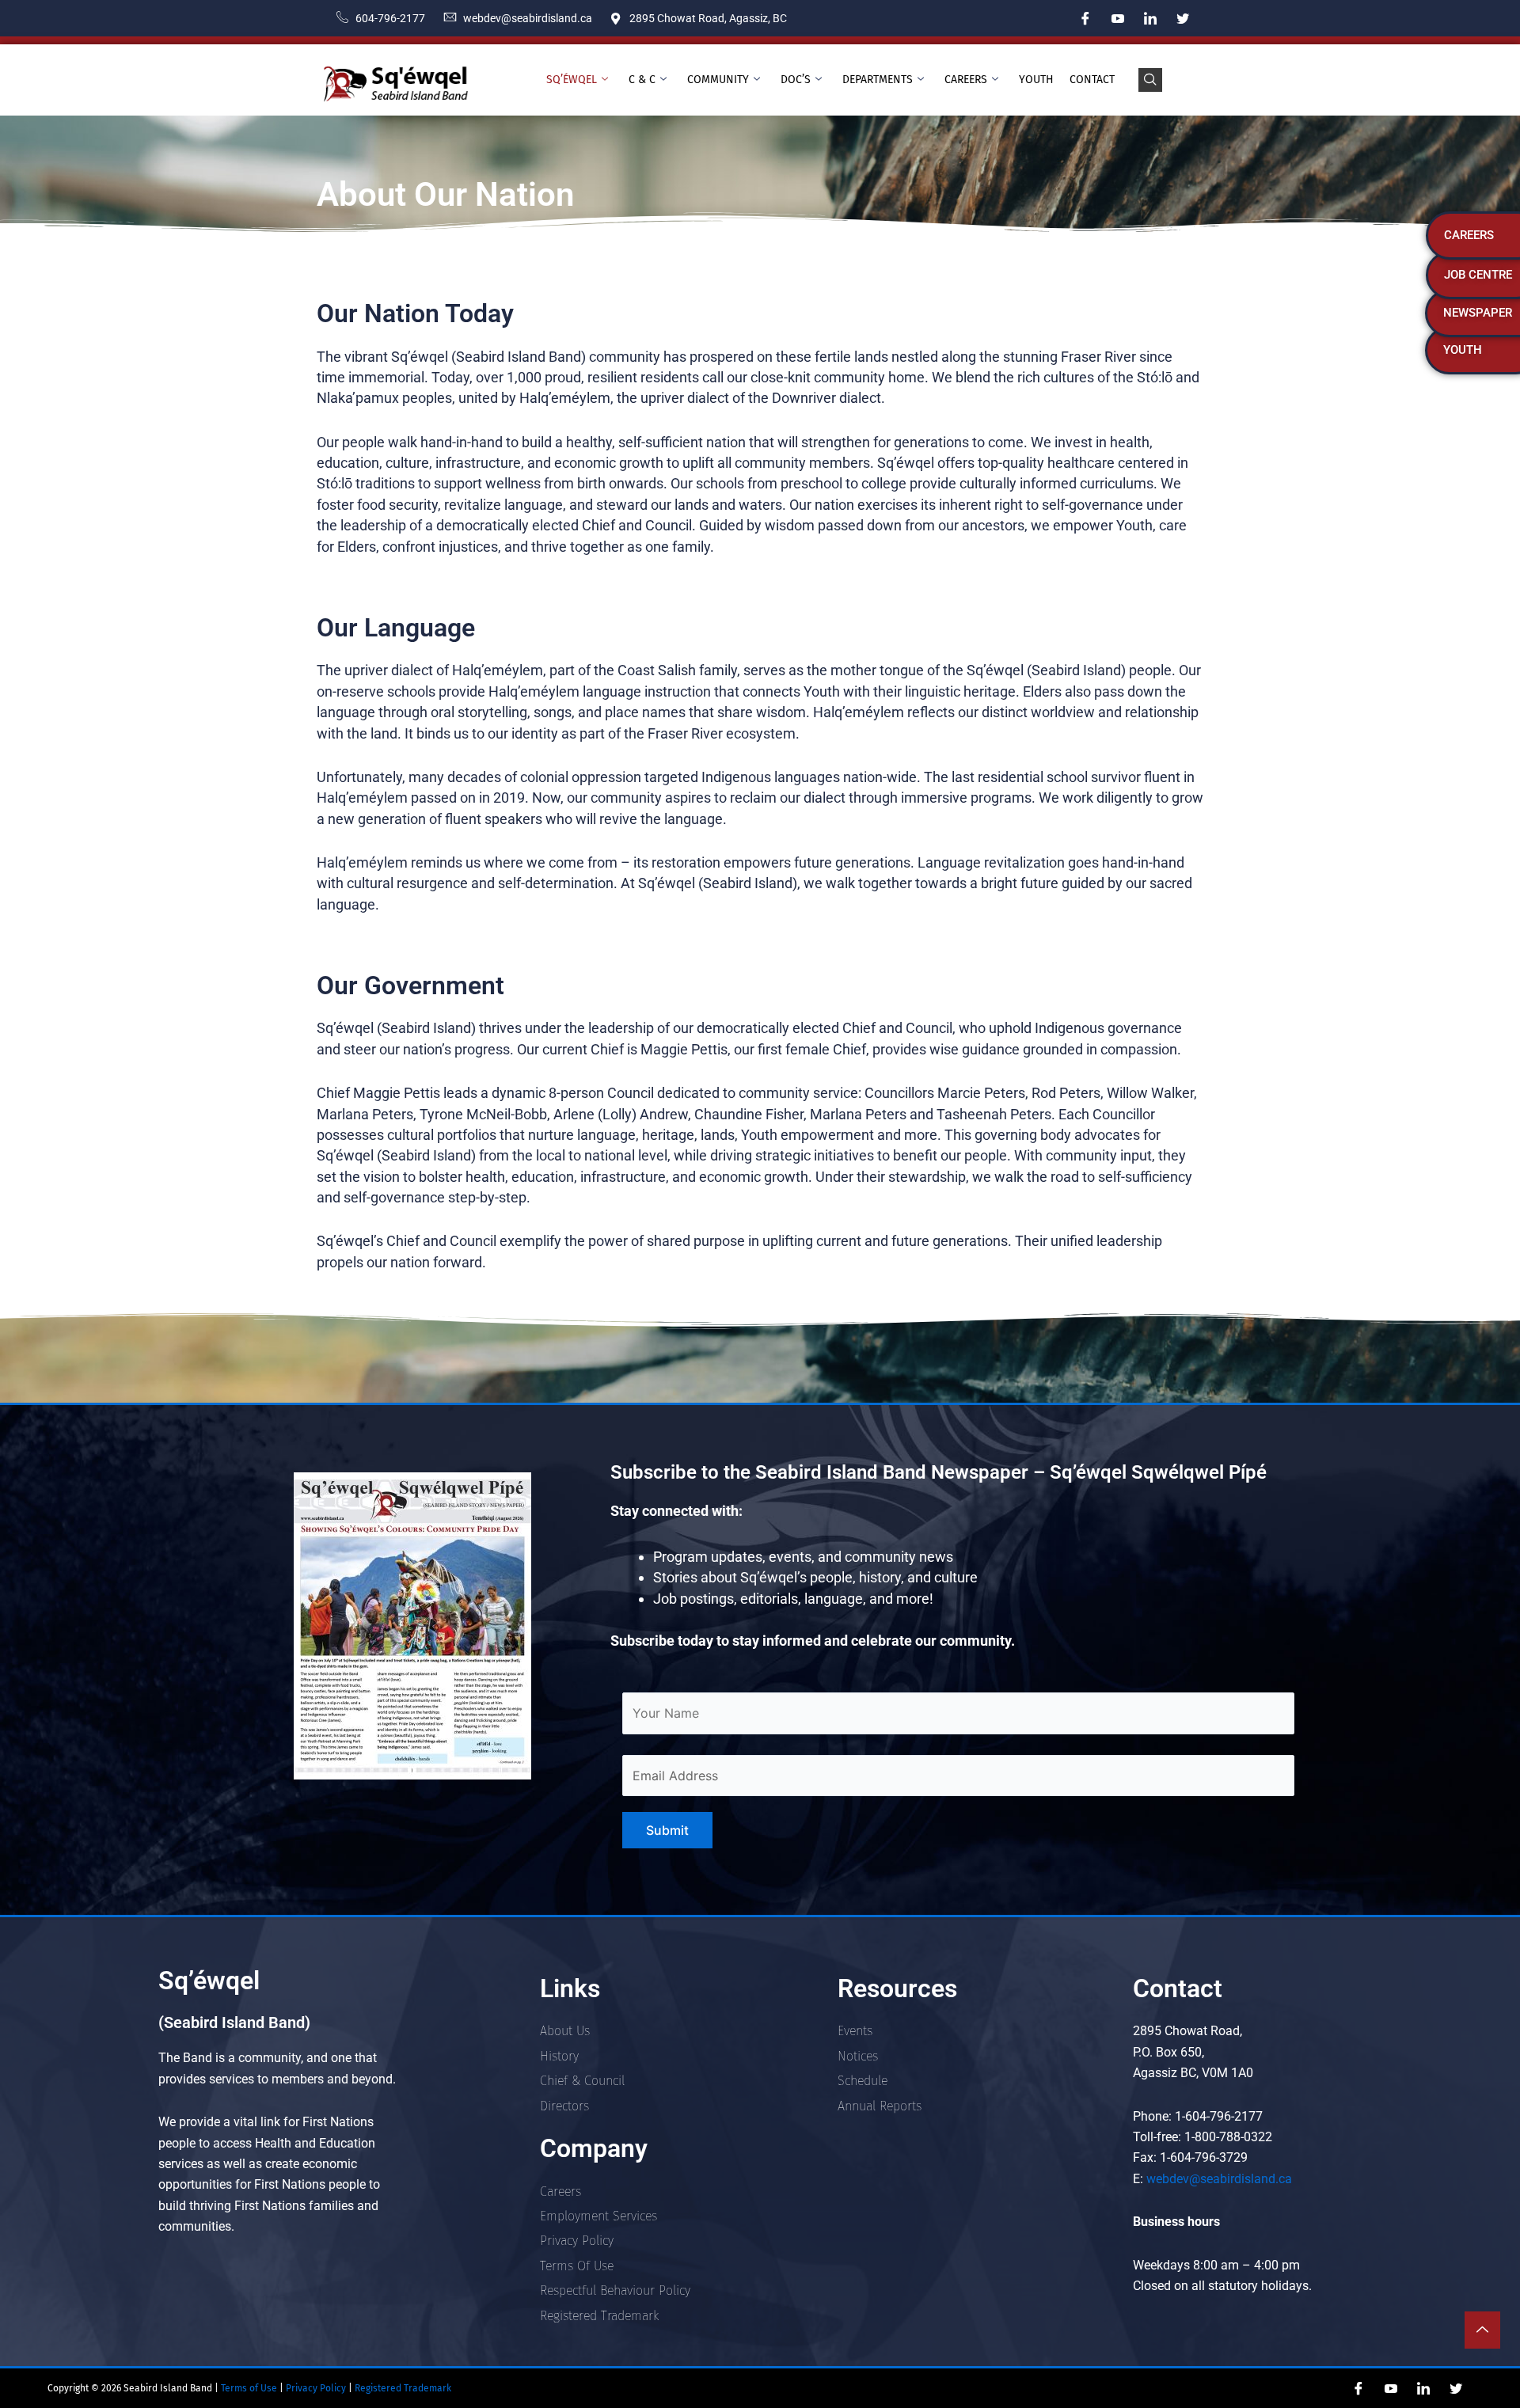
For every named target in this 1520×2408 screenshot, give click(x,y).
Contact (1092, 80)
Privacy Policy (317, 2388)
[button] (1150, 80)
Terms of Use (248, 2388)
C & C (642, 80)
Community (718, 80)
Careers (966, 80)
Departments (878, 80)
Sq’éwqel (572, 80)
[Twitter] (1183, 18)
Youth (1036, 80)
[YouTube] (1118, 18)
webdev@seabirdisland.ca (1219, 2179)
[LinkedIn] (1150, 18)
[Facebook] (1085, 18)
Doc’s (796, 80)
